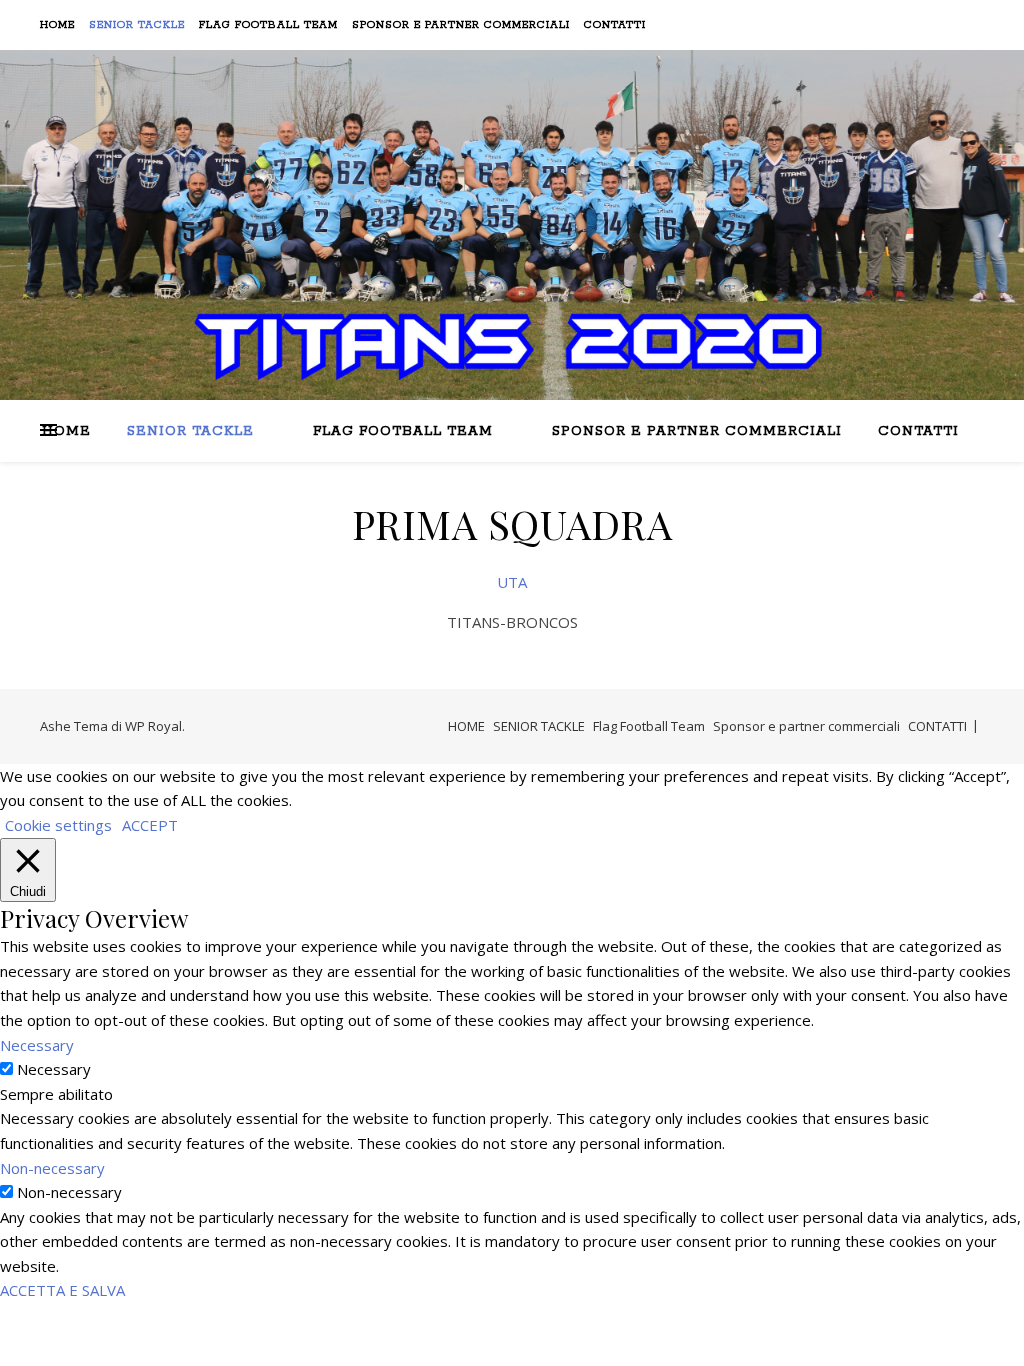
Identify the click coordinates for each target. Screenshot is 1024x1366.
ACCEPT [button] (150, 825)
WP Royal (153, 726)
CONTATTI (615, 25)
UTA (512, 582)
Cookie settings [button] (58, 825)
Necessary (54, 1069)
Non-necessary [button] (52, 1168)
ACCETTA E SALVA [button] (62, 1290)
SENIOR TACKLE (137, 25)
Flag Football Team (268, 25)
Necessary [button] (37, 1045)
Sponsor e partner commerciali (461, 25)
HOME (57, 25)
